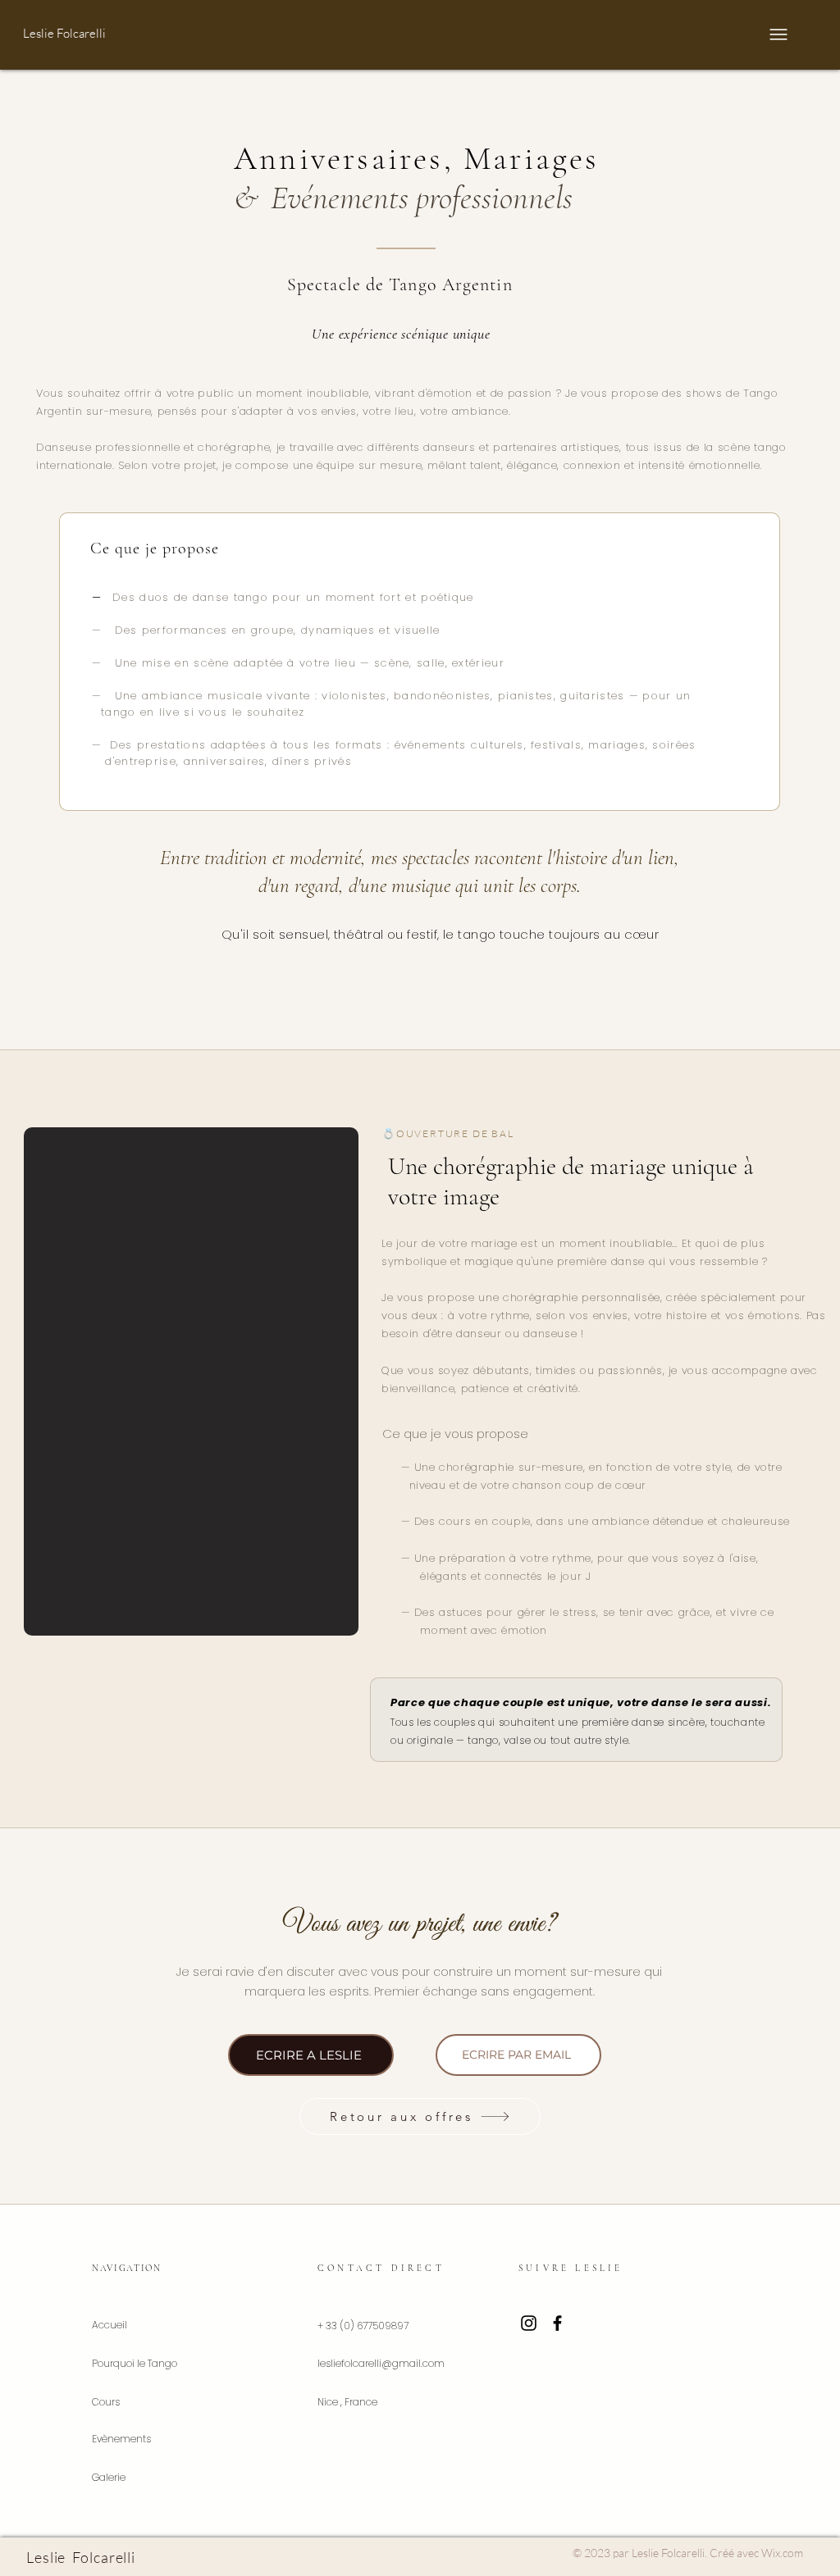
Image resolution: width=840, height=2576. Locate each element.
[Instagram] (529, 2323)
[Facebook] (557, 2323)
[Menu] (775, 34)
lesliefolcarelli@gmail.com (381, 2363)
